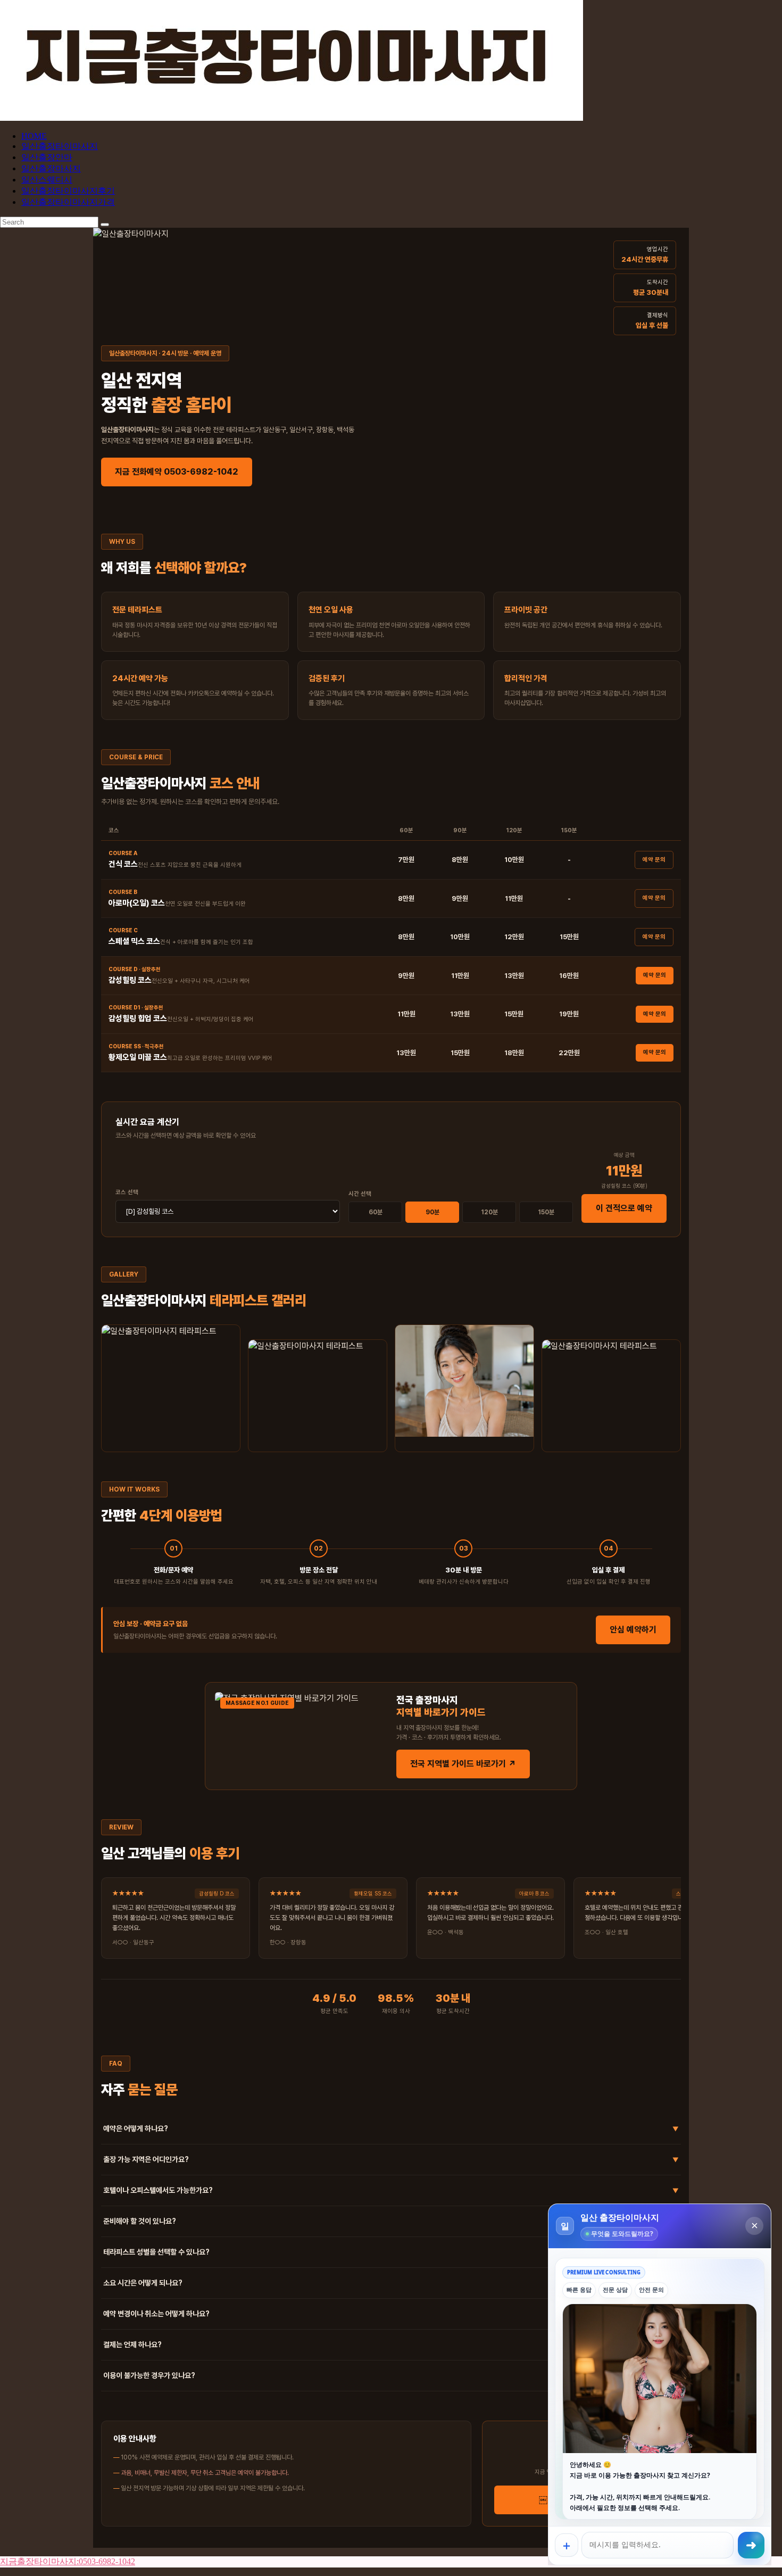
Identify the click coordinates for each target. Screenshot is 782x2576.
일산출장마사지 (51, 168)
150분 (546, 1212)
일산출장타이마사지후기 (68, 191)
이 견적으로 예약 (624, 1208)
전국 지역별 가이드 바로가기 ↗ (463, 1764)
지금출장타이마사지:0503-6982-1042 (68, 2561)
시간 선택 (360, 1194)
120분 (489, 1212)
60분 (376, 1212)
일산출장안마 (47, 157)
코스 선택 (127, 1192)
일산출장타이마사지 (60, 146)
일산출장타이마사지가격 (68, 202)
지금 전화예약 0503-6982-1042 (177, 472)
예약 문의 (654, 860)
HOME (34, 136)
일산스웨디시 (47, 180)
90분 (432, 1212)
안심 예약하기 (633, 1630)
